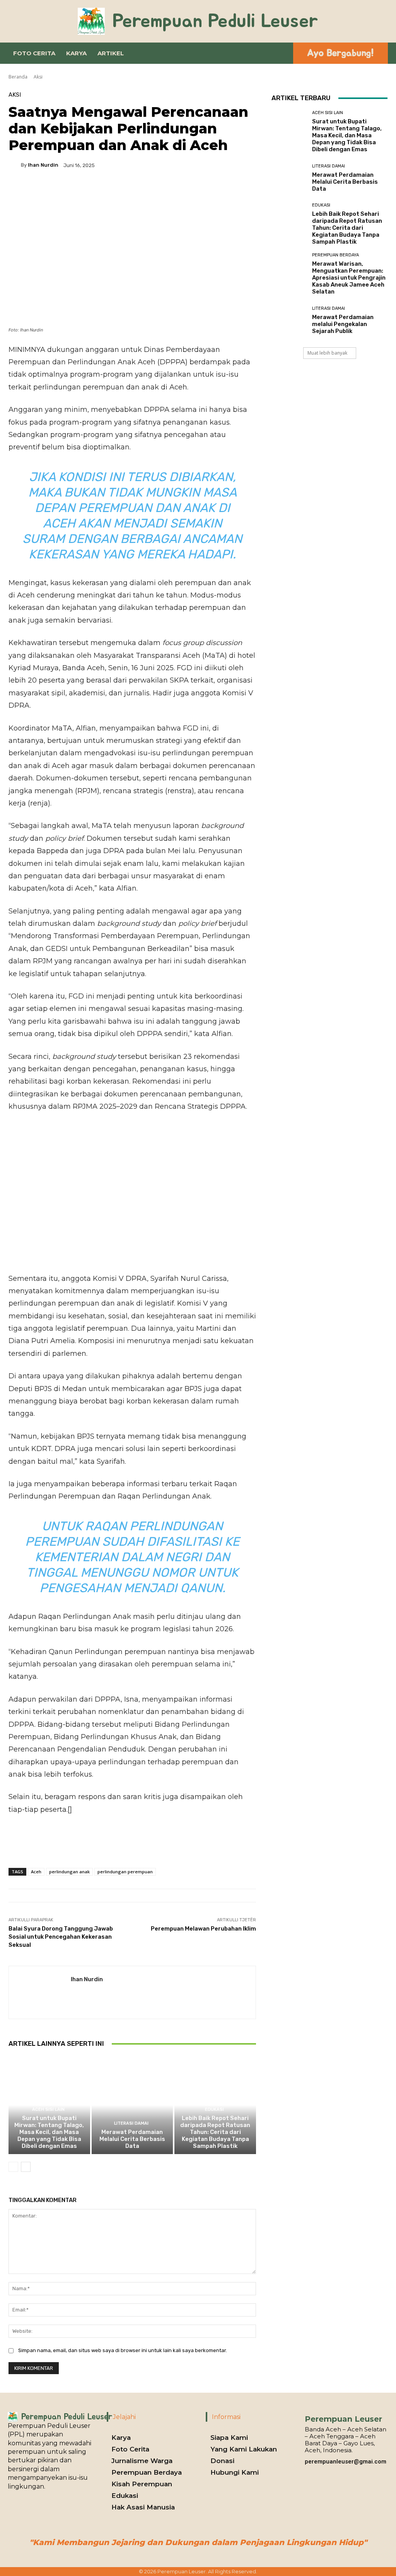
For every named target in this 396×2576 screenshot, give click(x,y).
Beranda (18, 77)
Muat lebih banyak (327, 353)
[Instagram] (309, 2471)
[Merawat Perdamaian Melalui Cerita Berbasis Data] (132, 2105)
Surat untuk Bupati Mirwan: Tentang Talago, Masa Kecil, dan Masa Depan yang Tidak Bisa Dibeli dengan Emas (49, 2132)
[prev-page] (13, 2167)
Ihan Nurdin (43, 165)
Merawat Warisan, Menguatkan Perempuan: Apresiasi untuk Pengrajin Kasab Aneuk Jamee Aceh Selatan (349, 278)
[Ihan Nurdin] (15, 165)
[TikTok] (321, 2471)
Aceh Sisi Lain (48, 2109)
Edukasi (214, 2109)
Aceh (36, 1872)
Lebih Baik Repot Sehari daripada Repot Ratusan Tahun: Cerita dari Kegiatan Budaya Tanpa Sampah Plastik (215, 2132)
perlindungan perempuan (125, 1872)
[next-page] (26, 2167)
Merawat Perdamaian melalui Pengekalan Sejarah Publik (343, 324)
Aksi (38, 77)
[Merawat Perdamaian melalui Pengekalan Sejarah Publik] (289, 320)
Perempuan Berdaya (335, 255)
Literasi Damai (131, 2123)
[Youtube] (333, 2471)
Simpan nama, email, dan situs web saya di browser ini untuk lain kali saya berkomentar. (123, 2350)
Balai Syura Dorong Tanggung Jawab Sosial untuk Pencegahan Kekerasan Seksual (61, 1937)
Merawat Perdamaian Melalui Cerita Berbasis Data (132, 2139)
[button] (280, 53)
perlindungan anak (69, 1872)
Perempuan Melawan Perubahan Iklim (203, 1929)
